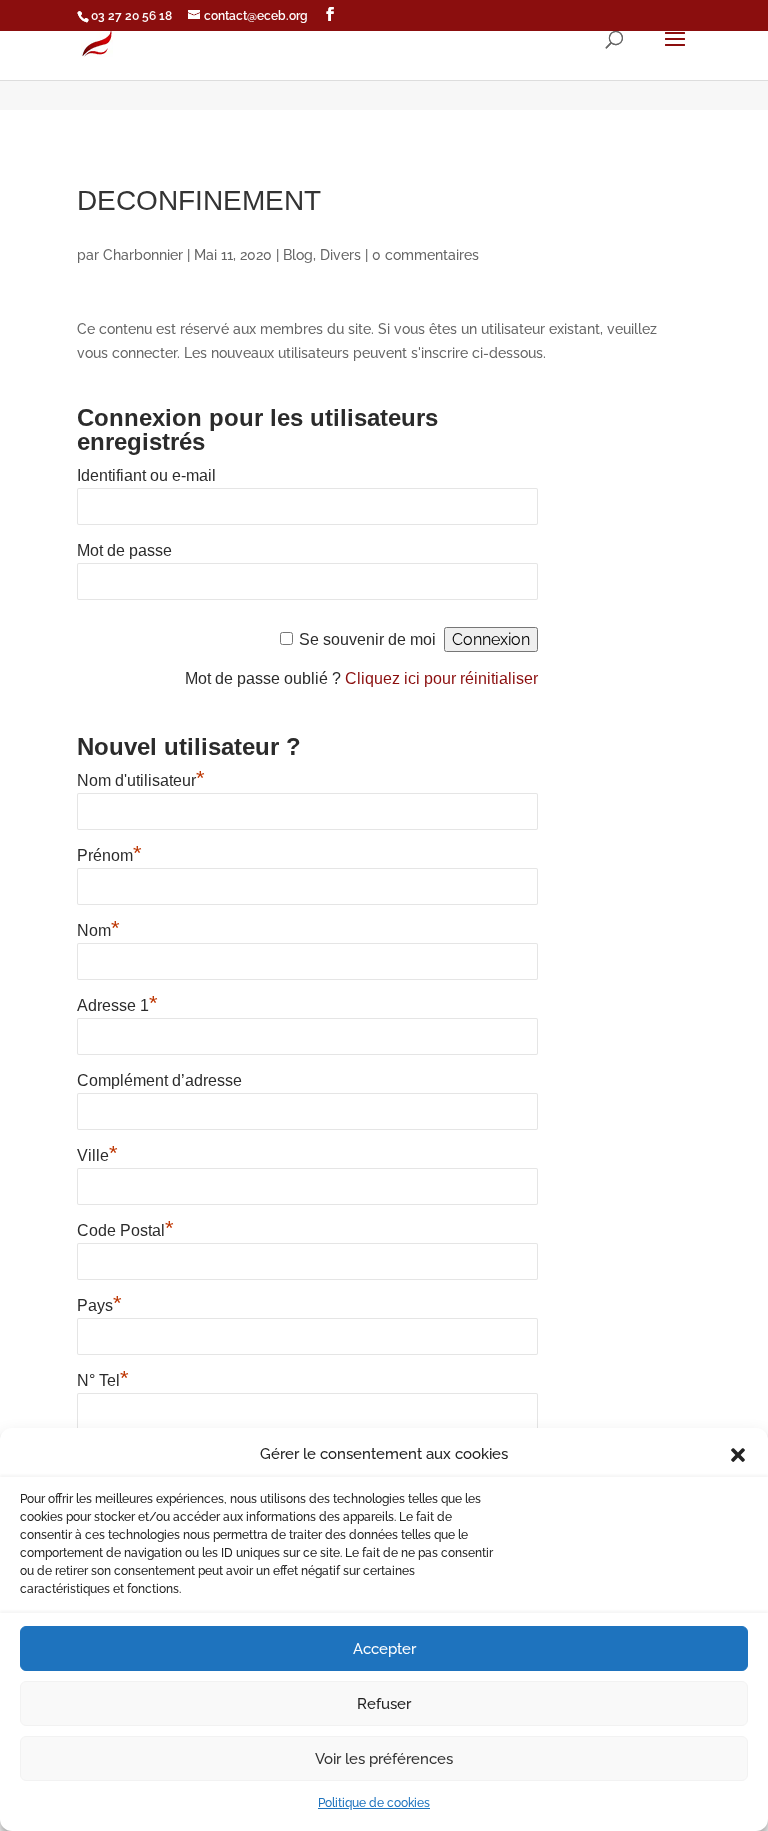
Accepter (384, 1649)
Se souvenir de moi (367, 639)
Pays (99, 1305)
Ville (97, 1155)
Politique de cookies (374, 1803)
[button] (738, 1455)
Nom (98, 930)
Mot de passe (124, 550)
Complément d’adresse (159, 1080)
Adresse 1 (117, 1005)
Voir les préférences (384, 1759)
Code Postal (125, 1230)
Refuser (384, 1704)
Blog (298, 255)
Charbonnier (143, 255)
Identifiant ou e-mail (146, 475)
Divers (340, 255)
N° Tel (103, 1380)
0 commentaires (425, 255)
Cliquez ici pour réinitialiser (441, 678)
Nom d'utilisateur (141, 780)
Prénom (109, 855)
